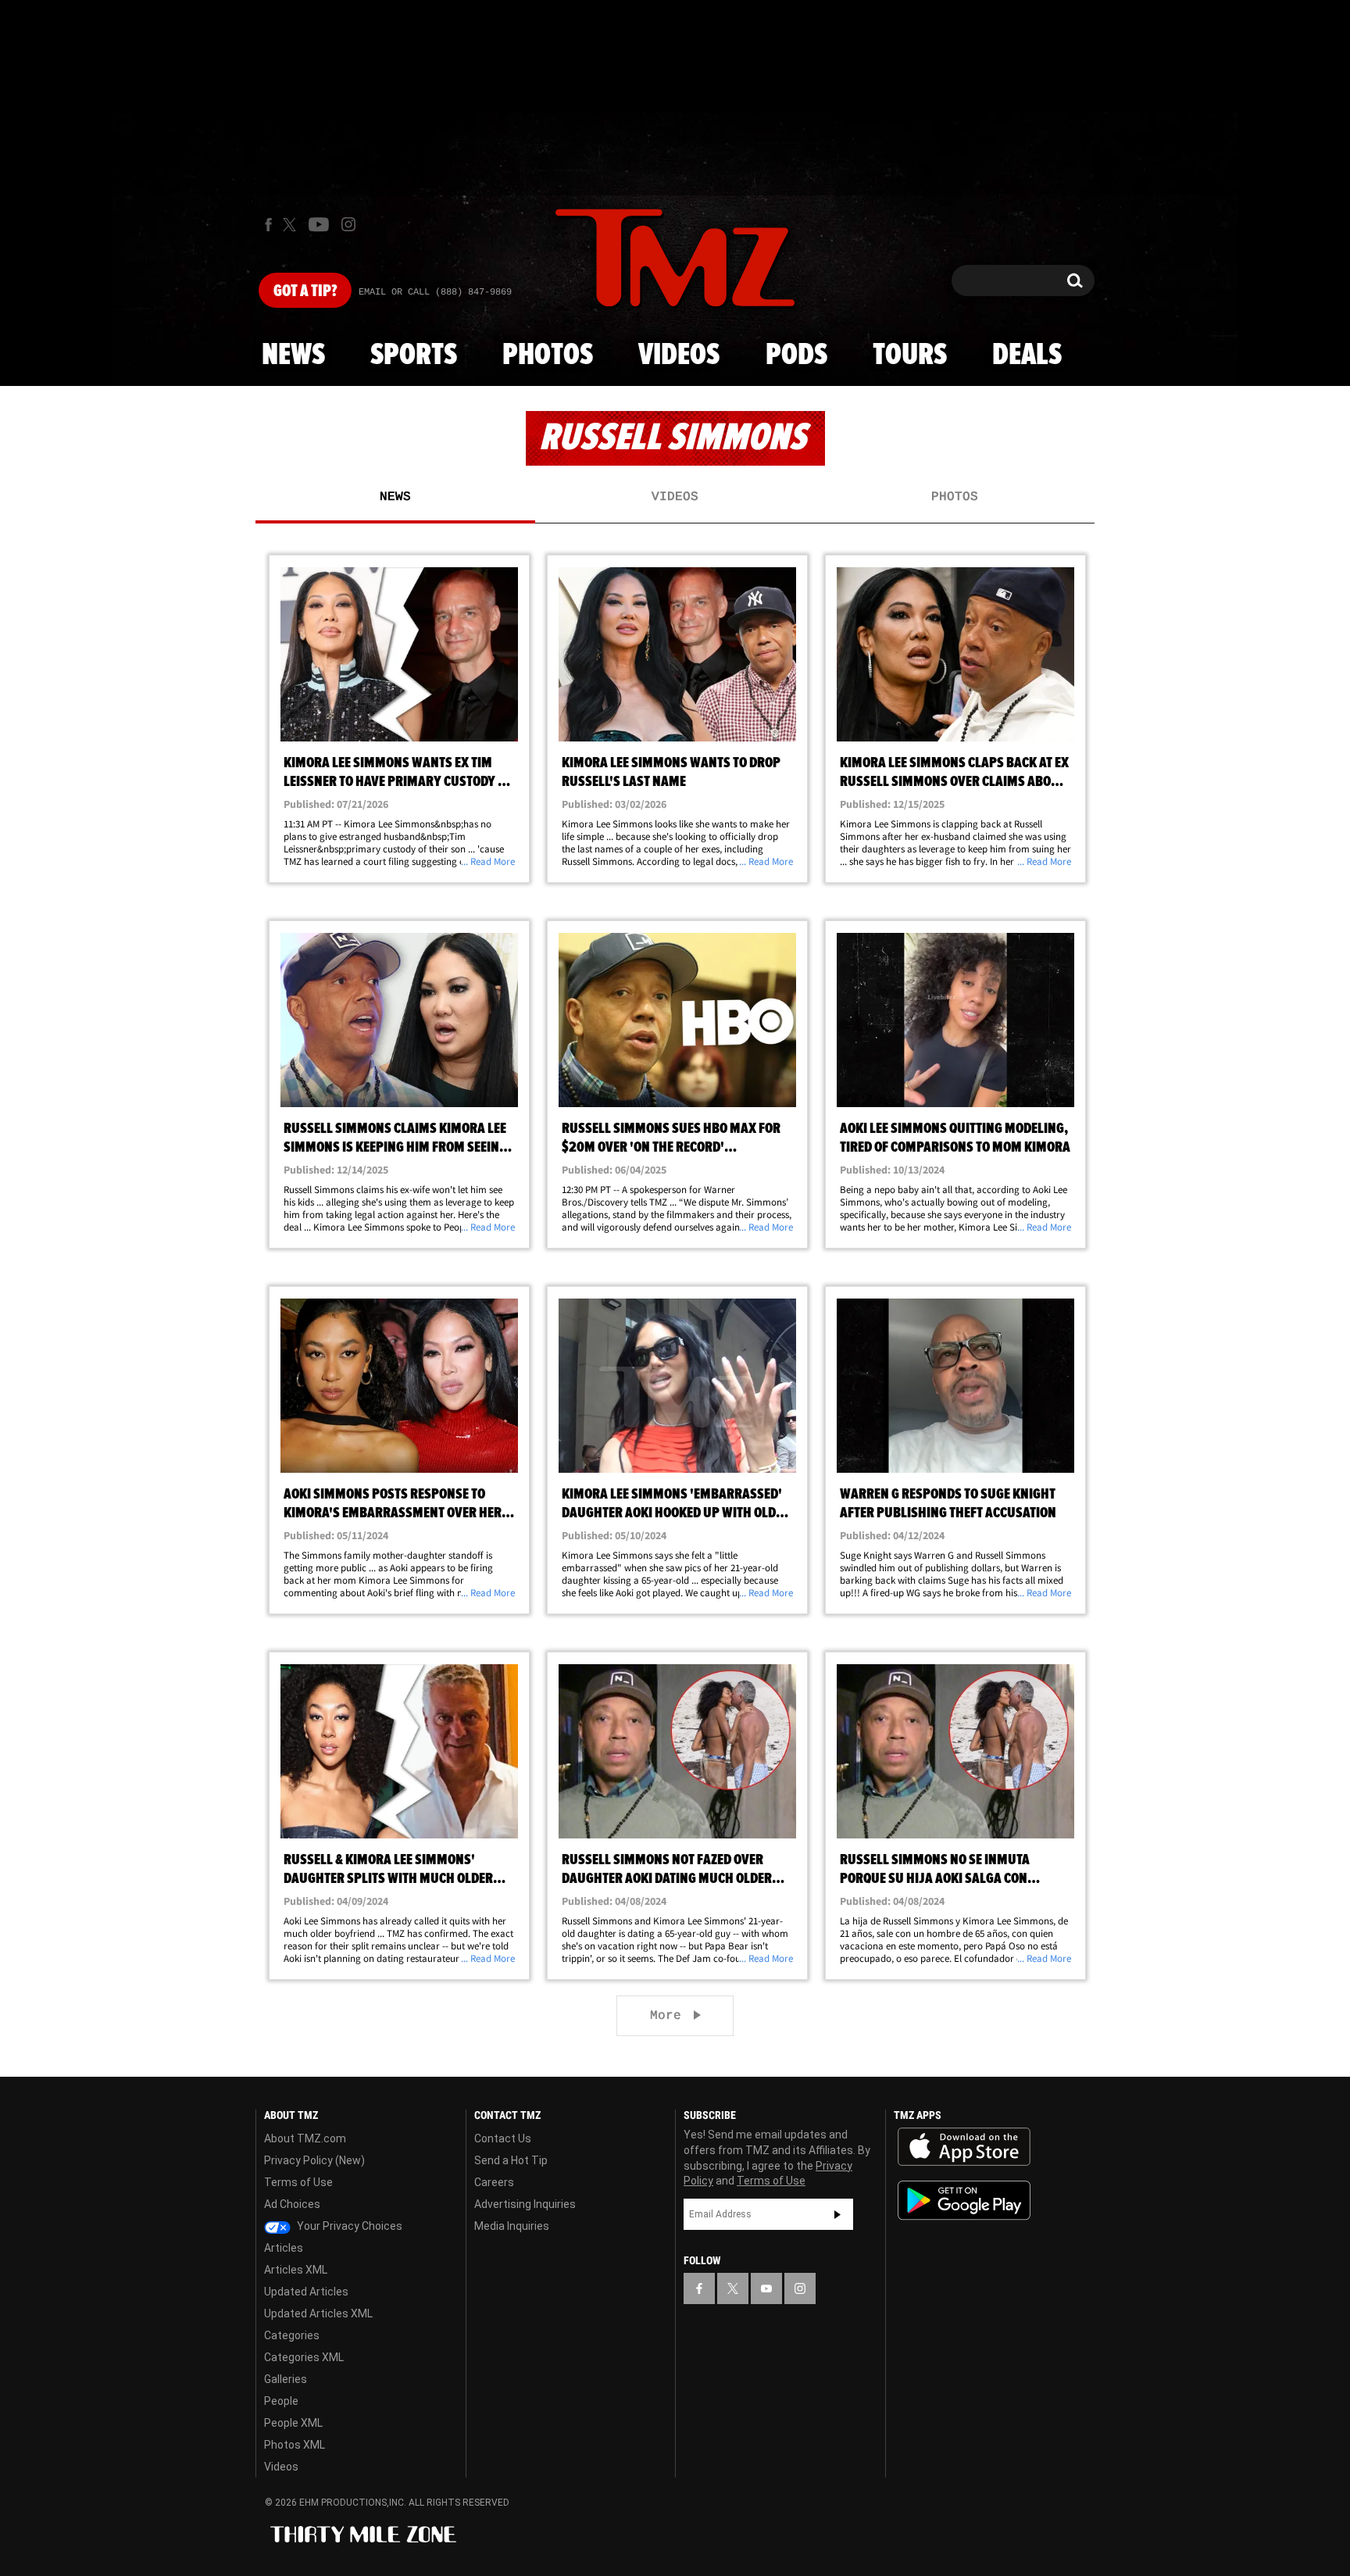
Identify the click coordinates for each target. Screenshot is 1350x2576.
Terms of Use (298, 2182)
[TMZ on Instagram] (348, 224)
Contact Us (503, 2138)
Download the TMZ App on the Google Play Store (964, 2201)
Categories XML (304, 2357)
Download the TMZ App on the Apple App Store (964, 2147)
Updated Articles (306, 2292)
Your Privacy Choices (348, 2226)
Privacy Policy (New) (314, 2160)
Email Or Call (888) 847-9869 (435, 292)
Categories (292, 2335)
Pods (796, 355)
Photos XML (295, 2445)
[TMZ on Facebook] (268, 225)
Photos (548, 355)
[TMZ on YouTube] (766, 2288)
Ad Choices (292, 2204)
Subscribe (837, 2214)
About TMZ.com (305, 2138)
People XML (293, 2423)
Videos (679, 355)
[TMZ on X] (292, 225)
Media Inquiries (512, 2226)
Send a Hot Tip (511, 2160)
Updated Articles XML (318, 2313)
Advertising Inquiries (525, 2204)
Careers (494, 2182)
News (293, 355)
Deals (1027, 355)
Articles (284, 2248)
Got (305, 291)
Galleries (286, 2379)
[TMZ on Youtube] (319, 224)
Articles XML (296, 2270)
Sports (414, 355)
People (281, 2401)
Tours (910, 355)
